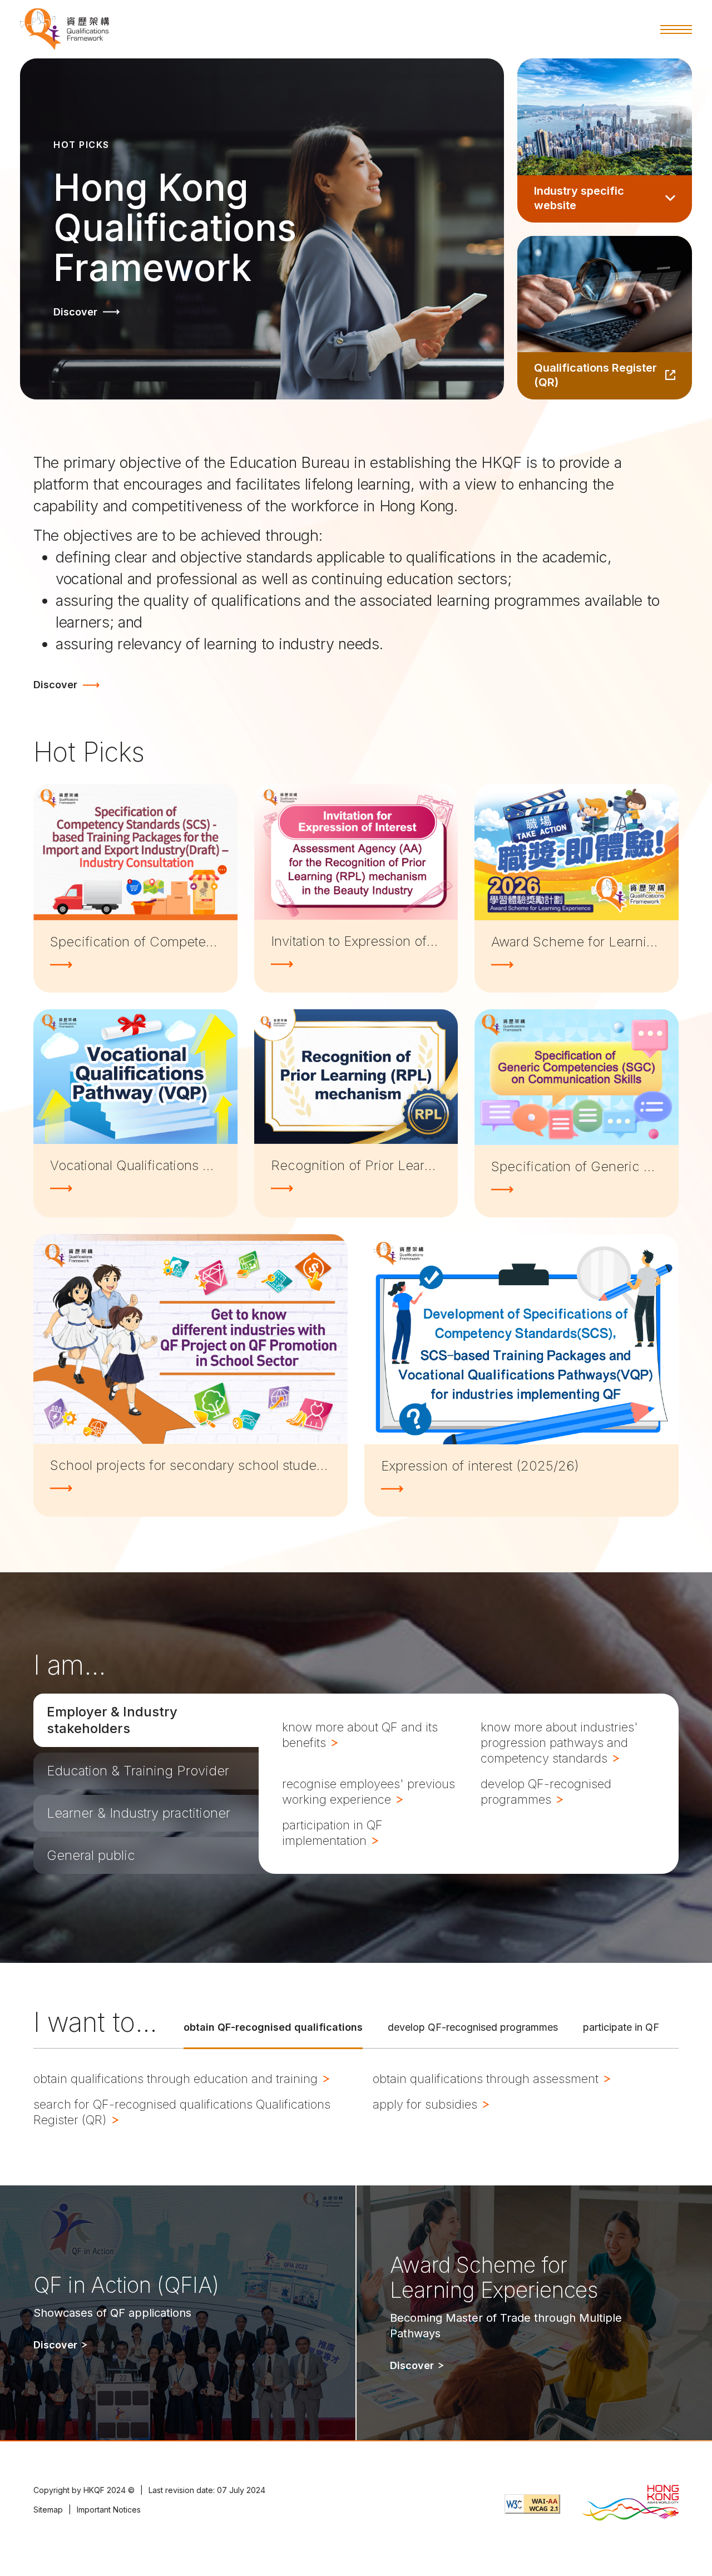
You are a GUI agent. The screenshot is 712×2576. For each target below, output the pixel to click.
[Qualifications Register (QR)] (605, 318)
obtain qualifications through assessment (487, 2079)
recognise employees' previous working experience (369, 1792)
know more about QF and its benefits (360, 1735)
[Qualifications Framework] (65, 29)
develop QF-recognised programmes (546, 1792)
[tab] (146, 1720)
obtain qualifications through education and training (177, 2079)
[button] (676, 29)
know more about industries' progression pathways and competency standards (559, 1743)
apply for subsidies (427, 2104)
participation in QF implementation (332, 1833)
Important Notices (109, 2510)
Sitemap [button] (48, 2510)
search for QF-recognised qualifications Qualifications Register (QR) (182, 2112)
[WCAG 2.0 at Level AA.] (532, 2504)
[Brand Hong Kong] (630, 2504)
